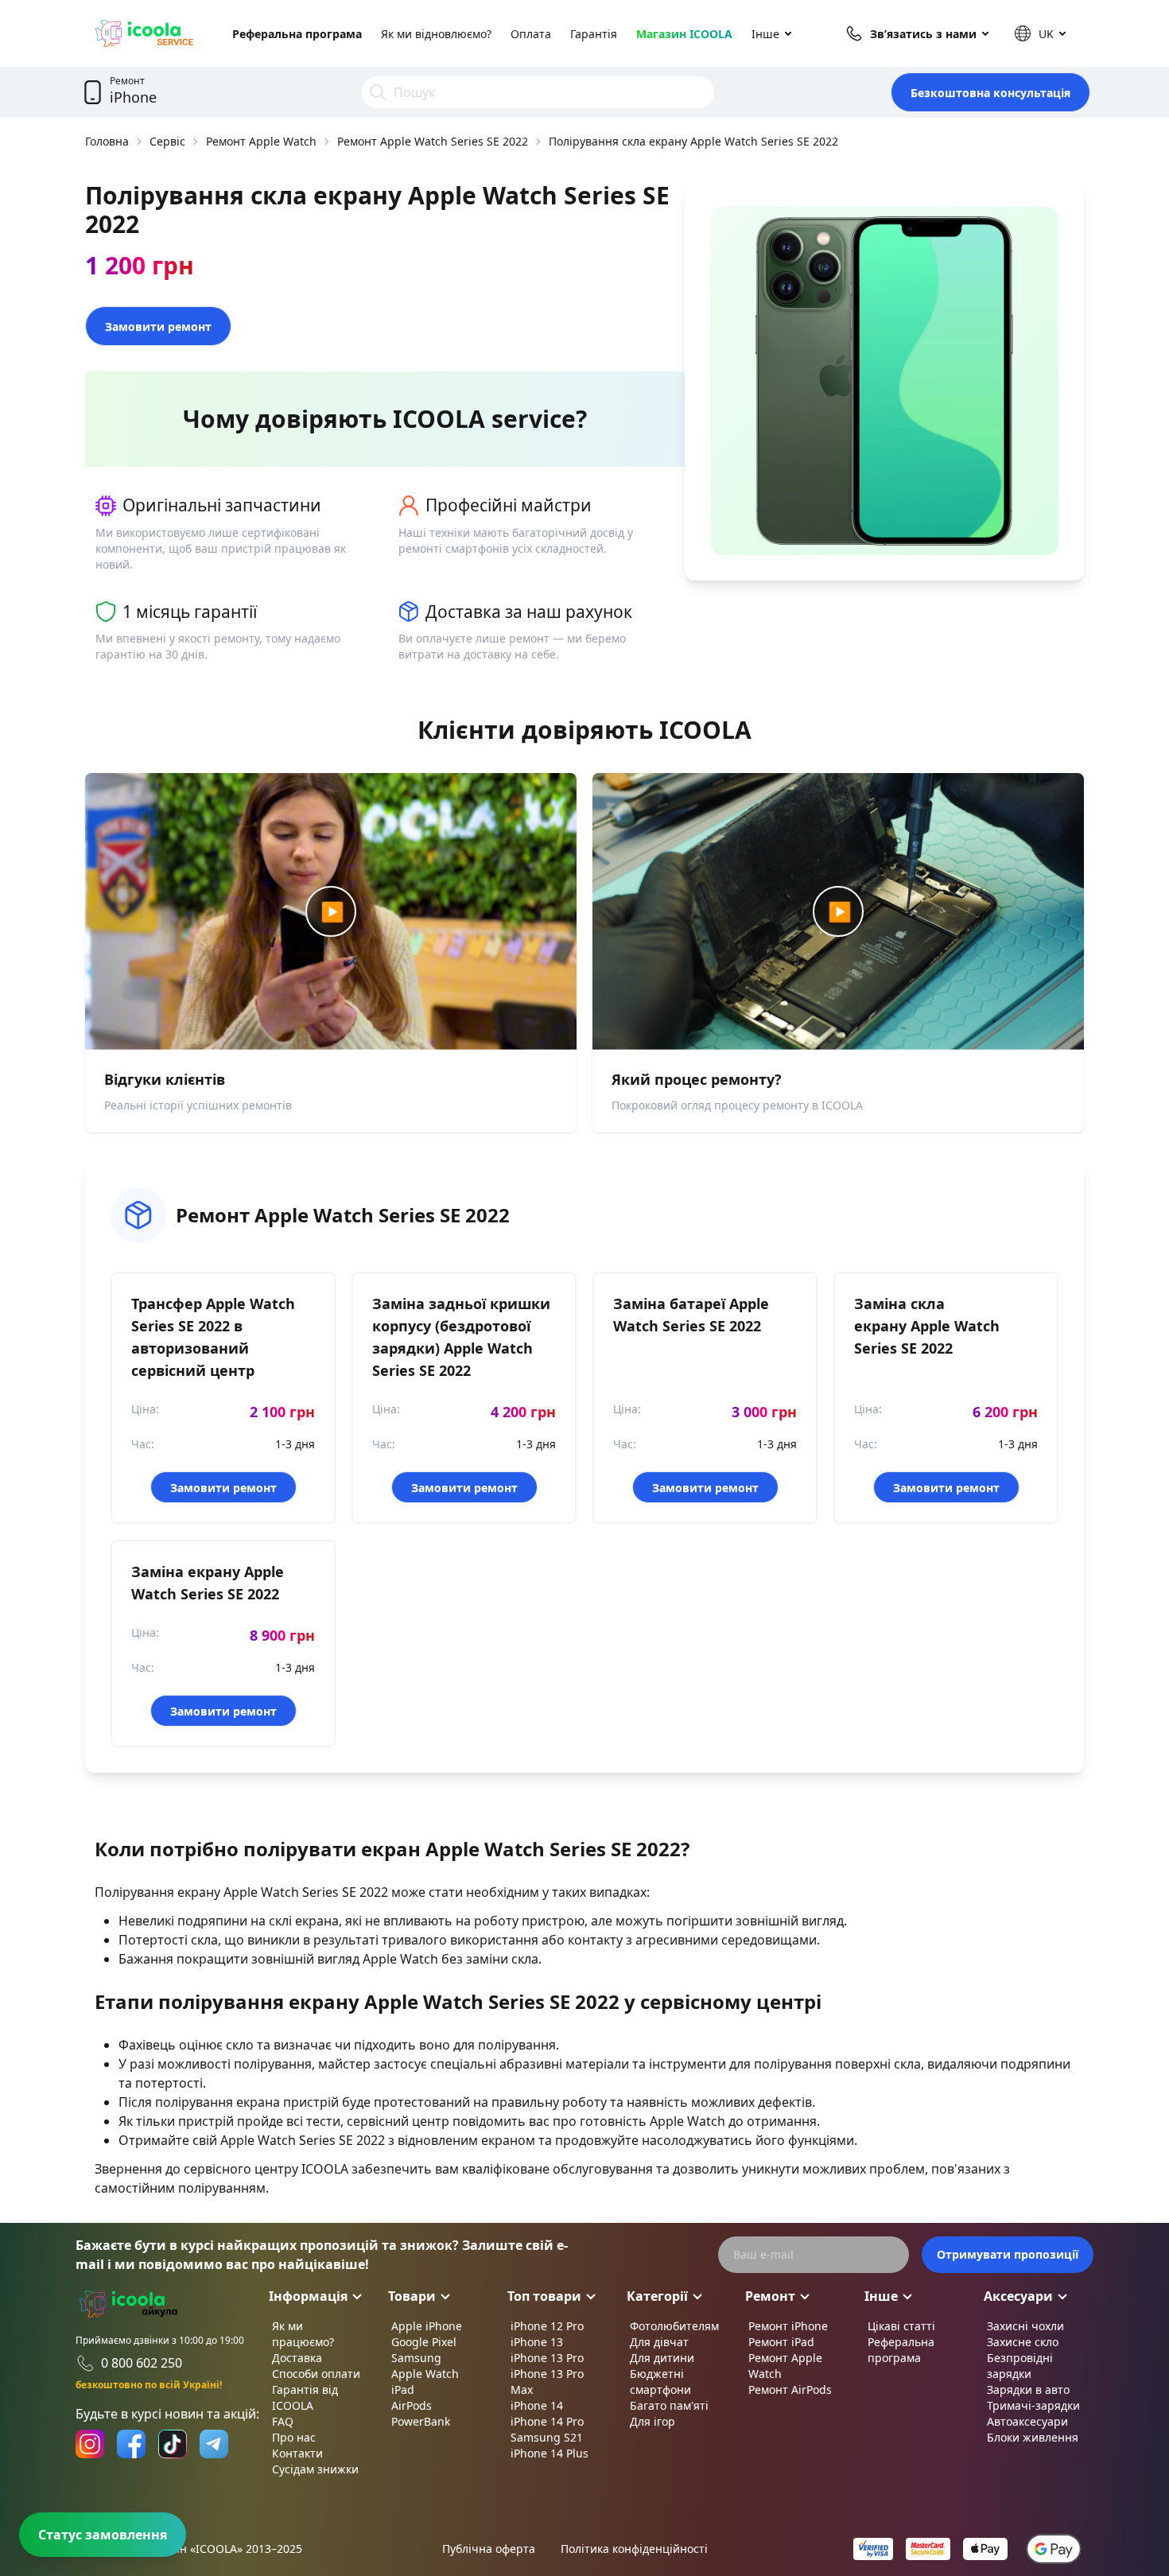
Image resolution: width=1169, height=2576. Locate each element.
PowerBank (421, 2421)
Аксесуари (1018, 2296)
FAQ (283, 2421)
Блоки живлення (1033, 2437)
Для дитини (662, 2358)
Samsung (416, 2358)
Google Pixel (424, 2342)
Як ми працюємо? (303, 2334)
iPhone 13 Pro (547, 2358)
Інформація (308, 2296)
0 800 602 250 (142, 2363)
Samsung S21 (547, 2437)
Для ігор (652, 2421)
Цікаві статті (901, 2326)
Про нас (294, 2437)
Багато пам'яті (669, 2405)
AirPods (412, 2405)
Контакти (297, 2453)
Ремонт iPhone (788, 2326)
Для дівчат (659, 2342)
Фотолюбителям (674, 2326)
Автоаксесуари (1027, 2421)
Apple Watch (425, 2374)
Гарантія (594, 34)
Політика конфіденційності (634, 2549)
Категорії (657, 2296)
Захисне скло (1023, 2342)
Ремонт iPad (781, 2342)
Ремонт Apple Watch (261, 141)
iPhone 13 (537, 2342)
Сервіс (167, 141)
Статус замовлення (103, 2535)
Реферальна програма (297, 34)
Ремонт (770, 2296)
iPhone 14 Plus (550, 2453)
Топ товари (544, 2296)
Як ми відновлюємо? (436, 34)
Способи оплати (316, 2374)
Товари (412, 2296)
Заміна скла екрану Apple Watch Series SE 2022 (927, 1326)
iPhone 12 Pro (547, 2326)
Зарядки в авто (1028, 2390)
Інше (765, 34)
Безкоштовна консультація (990, 93)
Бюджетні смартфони (660, 2382)
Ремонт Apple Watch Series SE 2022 (433, 141)
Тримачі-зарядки (1033, 2405)
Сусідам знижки (315, 2469)
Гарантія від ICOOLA (305, 2397)
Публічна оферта (489, 2549)
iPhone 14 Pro (547, 2421)
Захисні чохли (1025, 2326)
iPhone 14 (537, 2405)
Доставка (297, 2358)
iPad (403, 2390)
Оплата (531, 34)
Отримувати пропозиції (1008, 2254)
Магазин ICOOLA (684, 34)
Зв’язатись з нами (923, 34)
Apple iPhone (427, 2326)
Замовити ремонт (158, 326)
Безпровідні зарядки (1020, 2366)
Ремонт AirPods (790, 2390)
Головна (107, 141)
